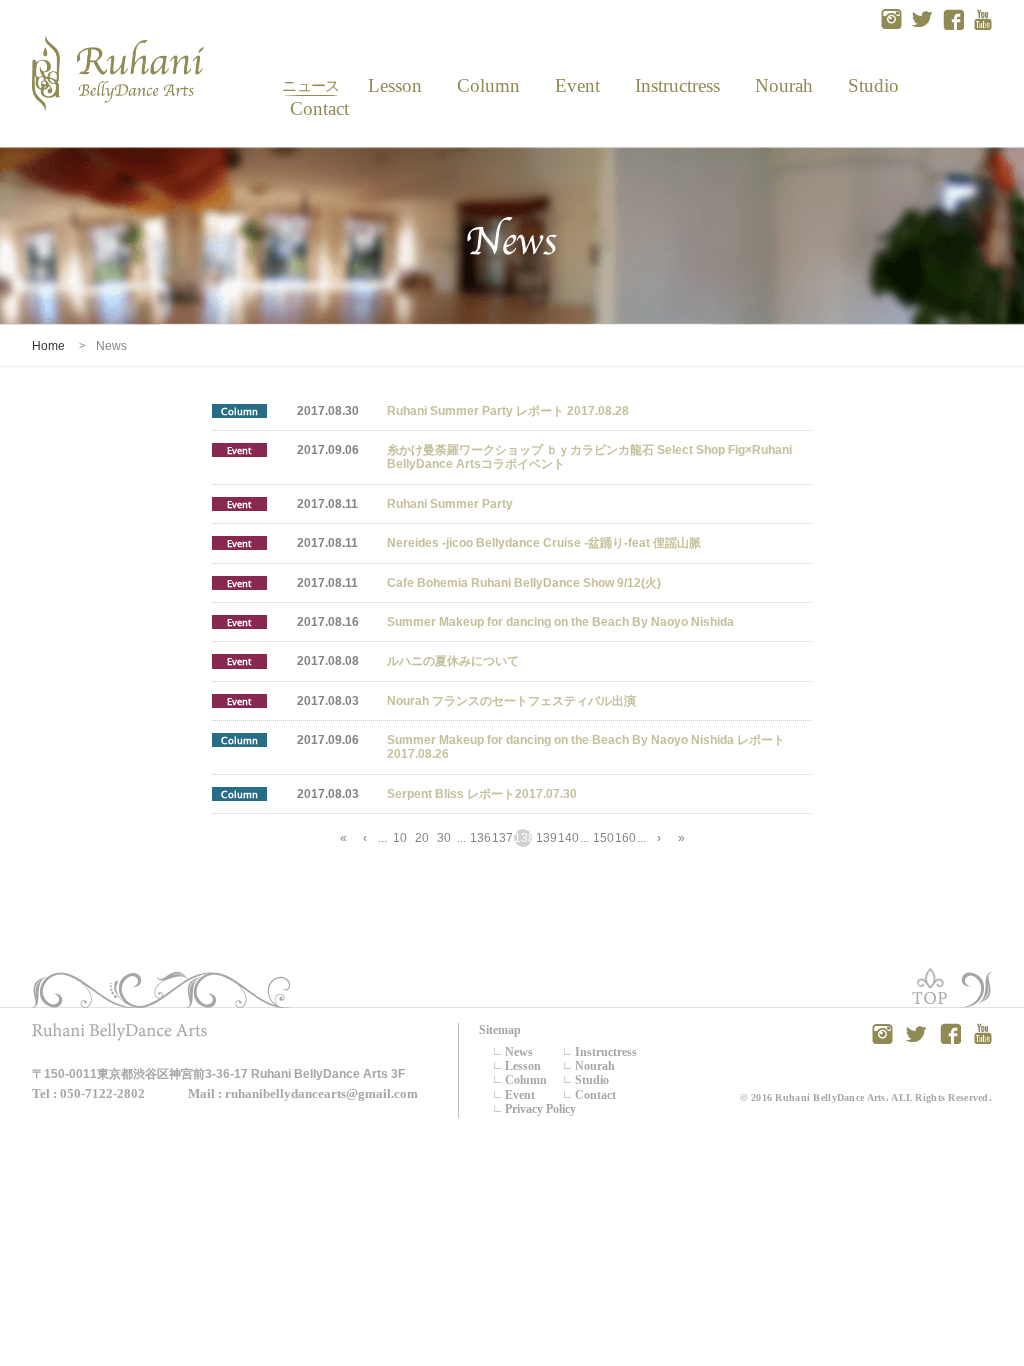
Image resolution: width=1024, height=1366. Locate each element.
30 (444, 838)
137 (501, 838)
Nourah (784, 85)
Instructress (677, 85)
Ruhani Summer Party (450, 504)
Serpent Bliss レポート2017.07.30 (482, 794)
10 (400, 838)
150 (602, 838)
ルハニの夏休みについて (453, 661)
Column (488, 85)
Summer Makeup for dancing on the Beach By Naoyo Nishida (560, 622)
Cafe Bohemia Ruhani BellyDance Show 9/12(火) (524, 583)
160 (624, 838)
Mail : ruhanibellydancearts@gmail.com (303, 1093)
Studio (872, 85)
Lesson (394, 85)
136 (479, 838)
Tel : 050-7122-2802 (88, 1093)
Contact (312, 108)
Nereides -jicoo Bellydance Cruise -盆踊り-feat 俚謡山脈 (544, 543)
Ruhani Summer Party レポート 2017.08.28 (508, 411)
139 (545, 838)
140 (567, 838)
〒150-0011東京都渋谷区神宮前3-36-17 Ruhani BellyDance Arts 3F (218, 1074)
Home (48, 346)
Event (576, 85)
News (310, 85)
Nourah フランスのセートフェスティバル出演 (511, 701)
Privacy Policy (540, 1109)
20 (422, 838)
